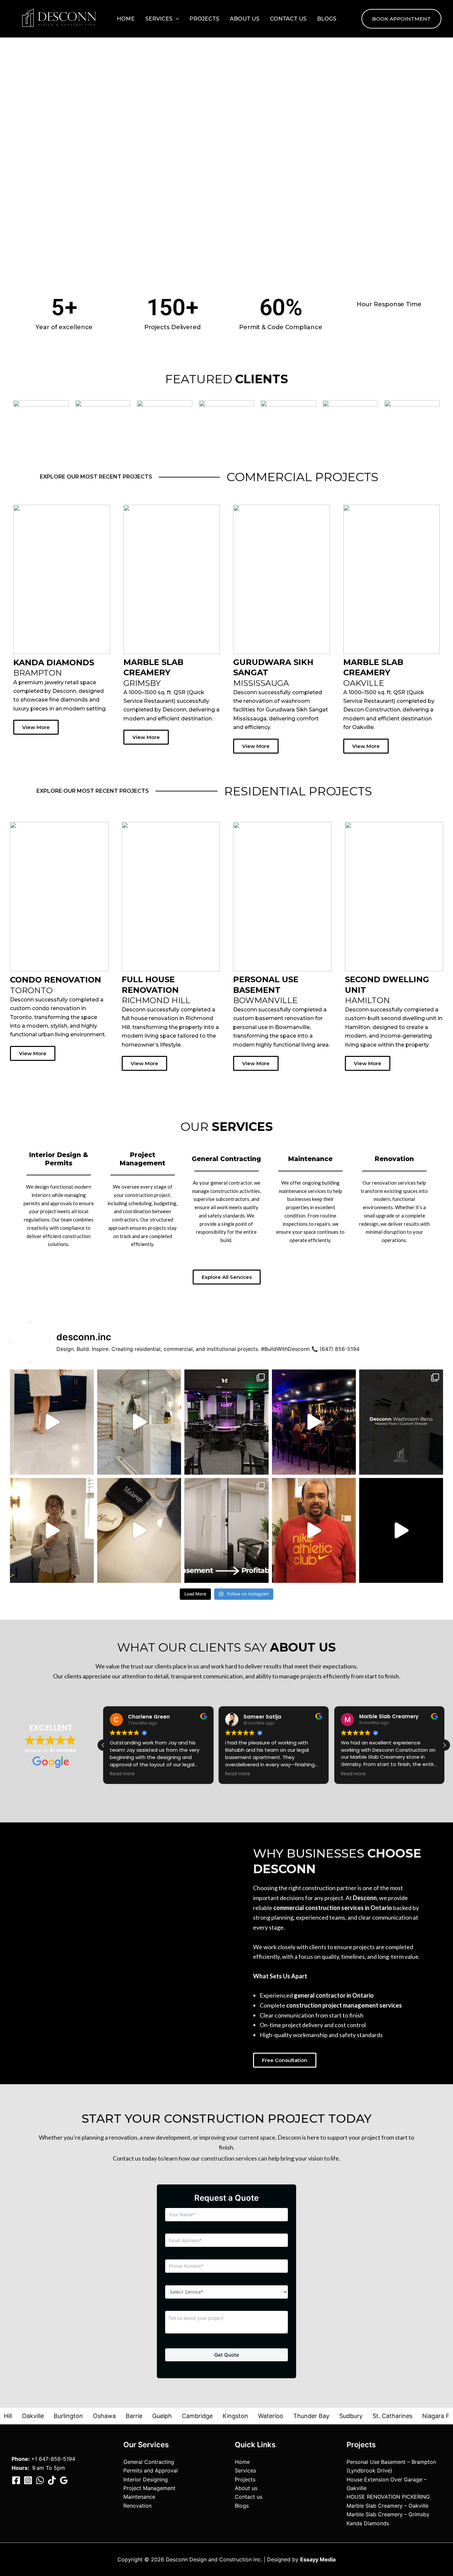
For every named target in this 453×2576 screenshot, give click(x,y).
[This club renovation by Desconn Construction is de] (226, 1422)
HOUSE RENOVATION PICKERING (388, 2497)
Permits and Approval (151, 2470)
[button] (176, 19)
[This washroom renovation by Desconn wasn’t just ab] (401, 1422)
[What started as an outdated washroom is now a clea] (139, 1422)
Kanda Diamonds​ (368, 2523)
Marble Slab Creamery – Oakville (388, 2506)
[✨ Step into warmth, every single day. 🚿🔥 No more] (52, 1422)
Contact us (288, 19)
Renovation (137, 2506)
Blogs (327, 19)
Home (126, 19)
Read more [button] (122, 1774)
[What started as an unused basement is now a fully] (226, 1530)
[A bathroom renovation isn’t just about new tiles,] (139, 1530)
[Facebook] (16, 2480)
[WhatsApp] (40, 2480)
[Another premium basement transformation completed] (401, 1530)
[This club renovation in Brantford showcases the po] (314, 1422)
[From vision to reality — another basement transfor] (314, 1530)
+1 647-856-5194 (53, 2459)
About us (245, 19)
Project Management (149, 2488)
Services (159, 19)
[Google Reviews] (64, 2480)
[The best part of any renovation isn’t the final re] (52, 1530)
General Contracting (149, 2462)
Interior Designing (146, 2479)
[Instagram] (28, 2480)
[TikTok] (52, 2480)
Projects (204, 19)
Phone (20, 2459)
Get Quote (227, 2355)
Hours (20, 2468)
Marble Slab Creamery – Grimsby (388, 2514)
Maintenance (139, 2497)
